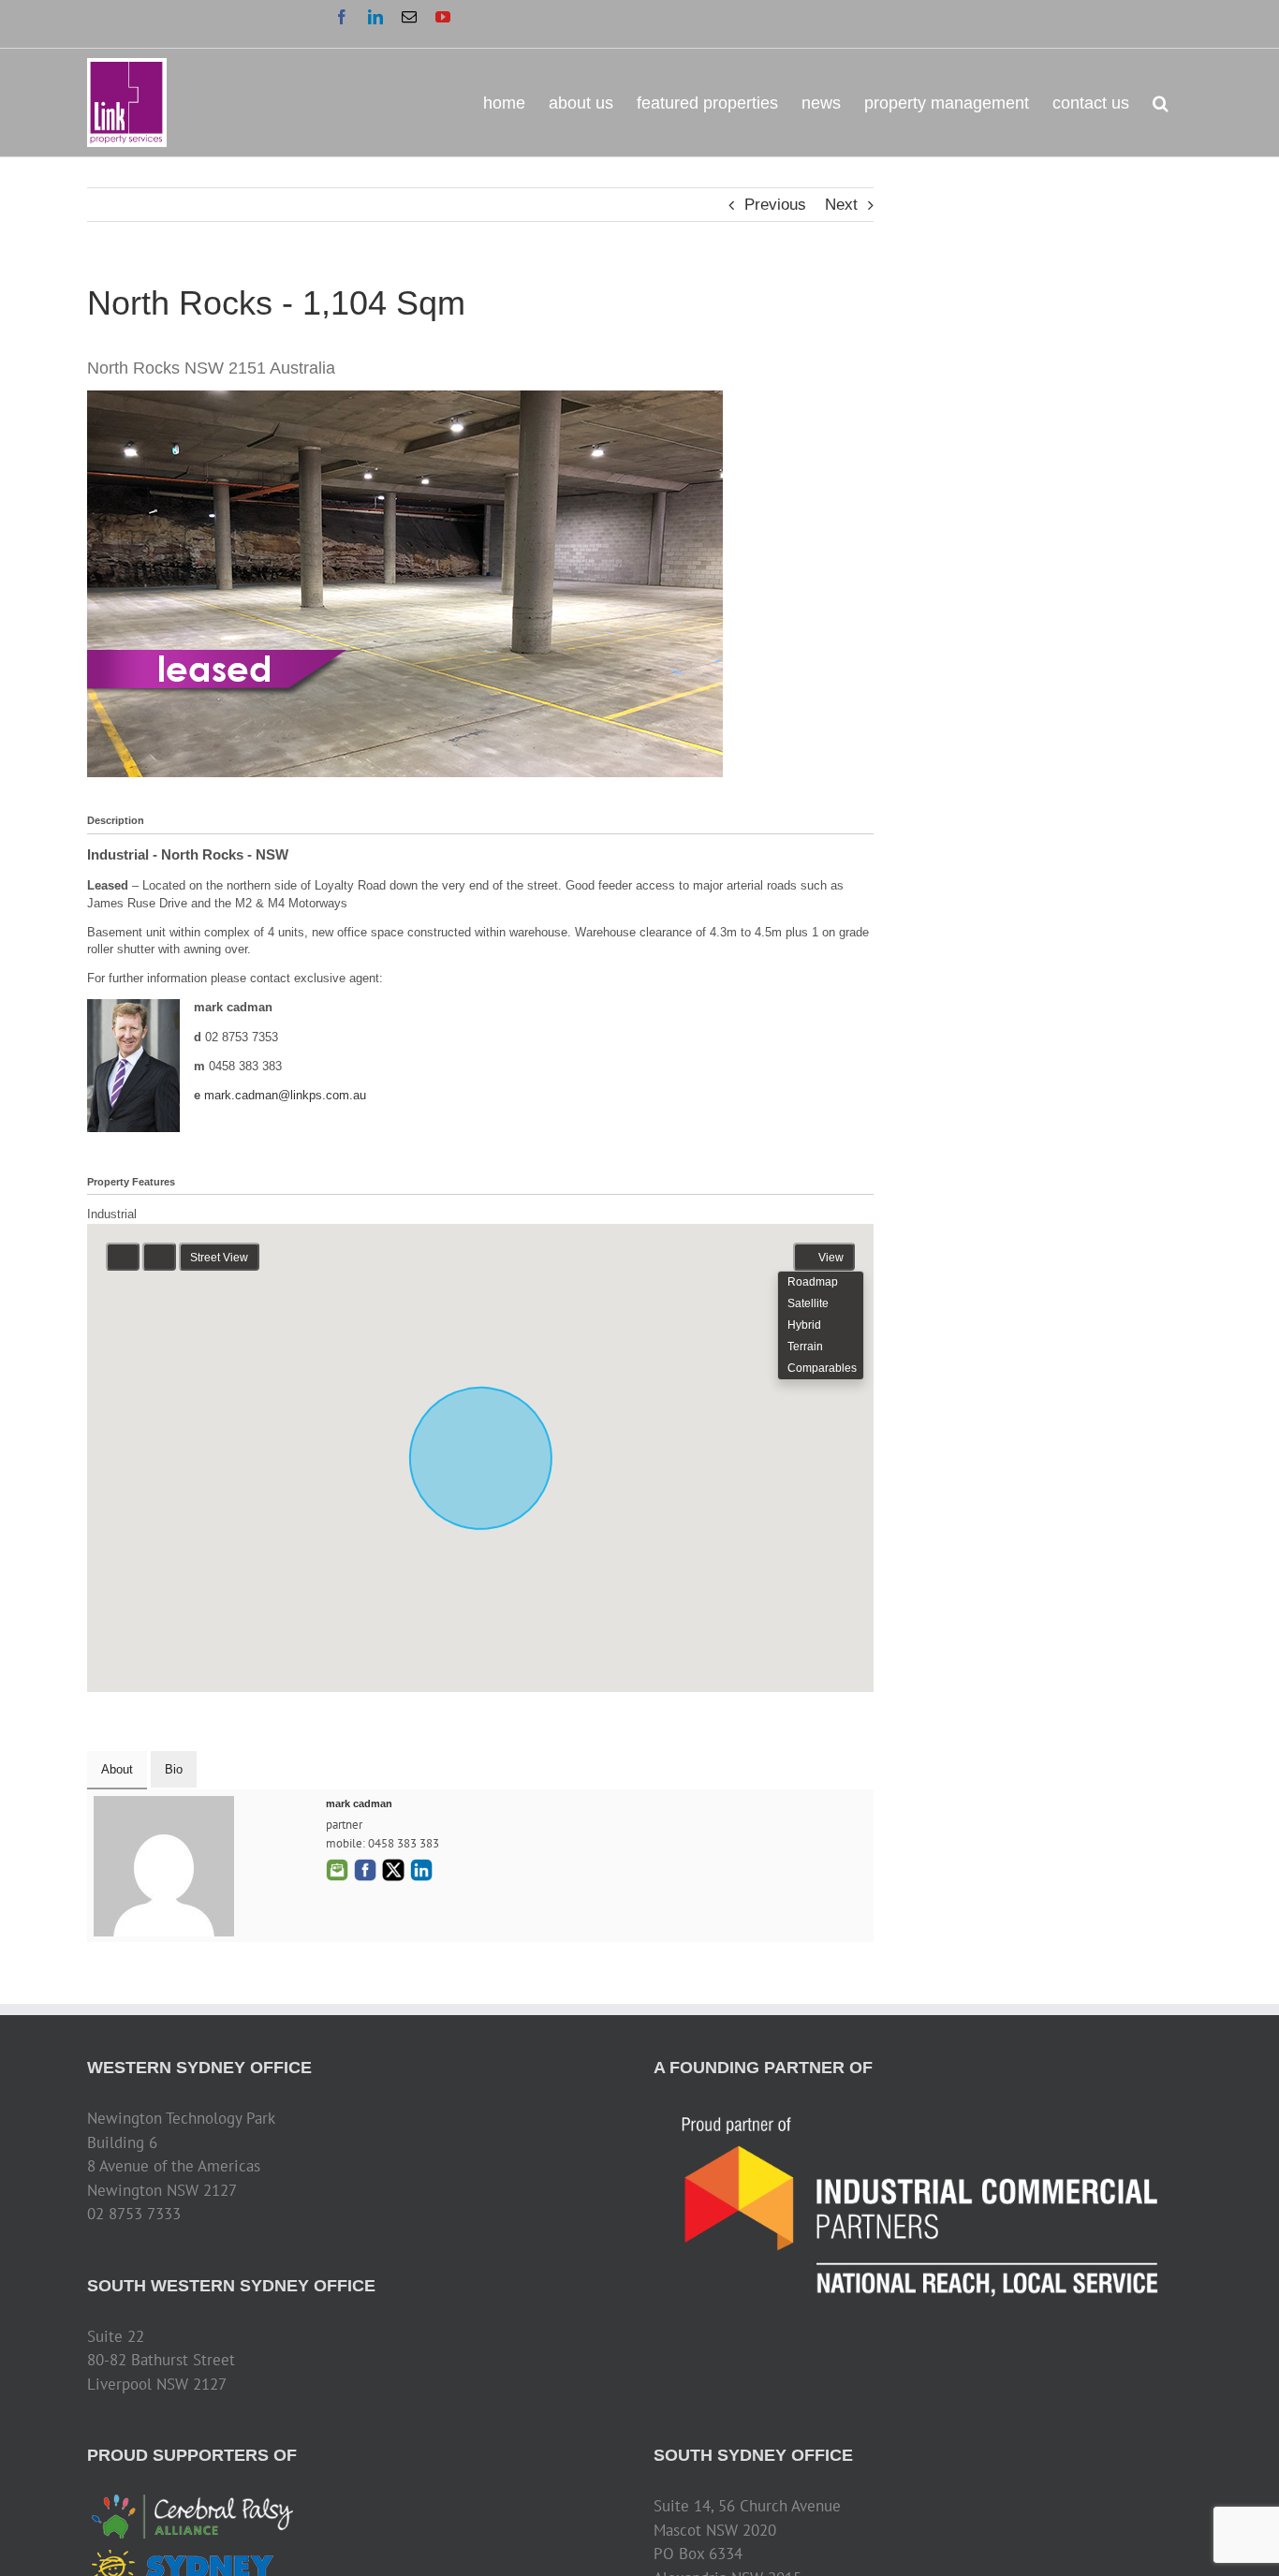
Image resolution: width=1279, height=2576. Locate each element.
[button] (1161, 102)
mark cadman (359, 1803)
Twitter (393, 1870)
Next (841, 205)
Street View (219, 1258)
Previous (775, 205)
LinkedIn (421, 1870)
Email (337, 1870)
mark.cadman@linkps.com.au (285, 1095)
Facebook (365, 1870)
